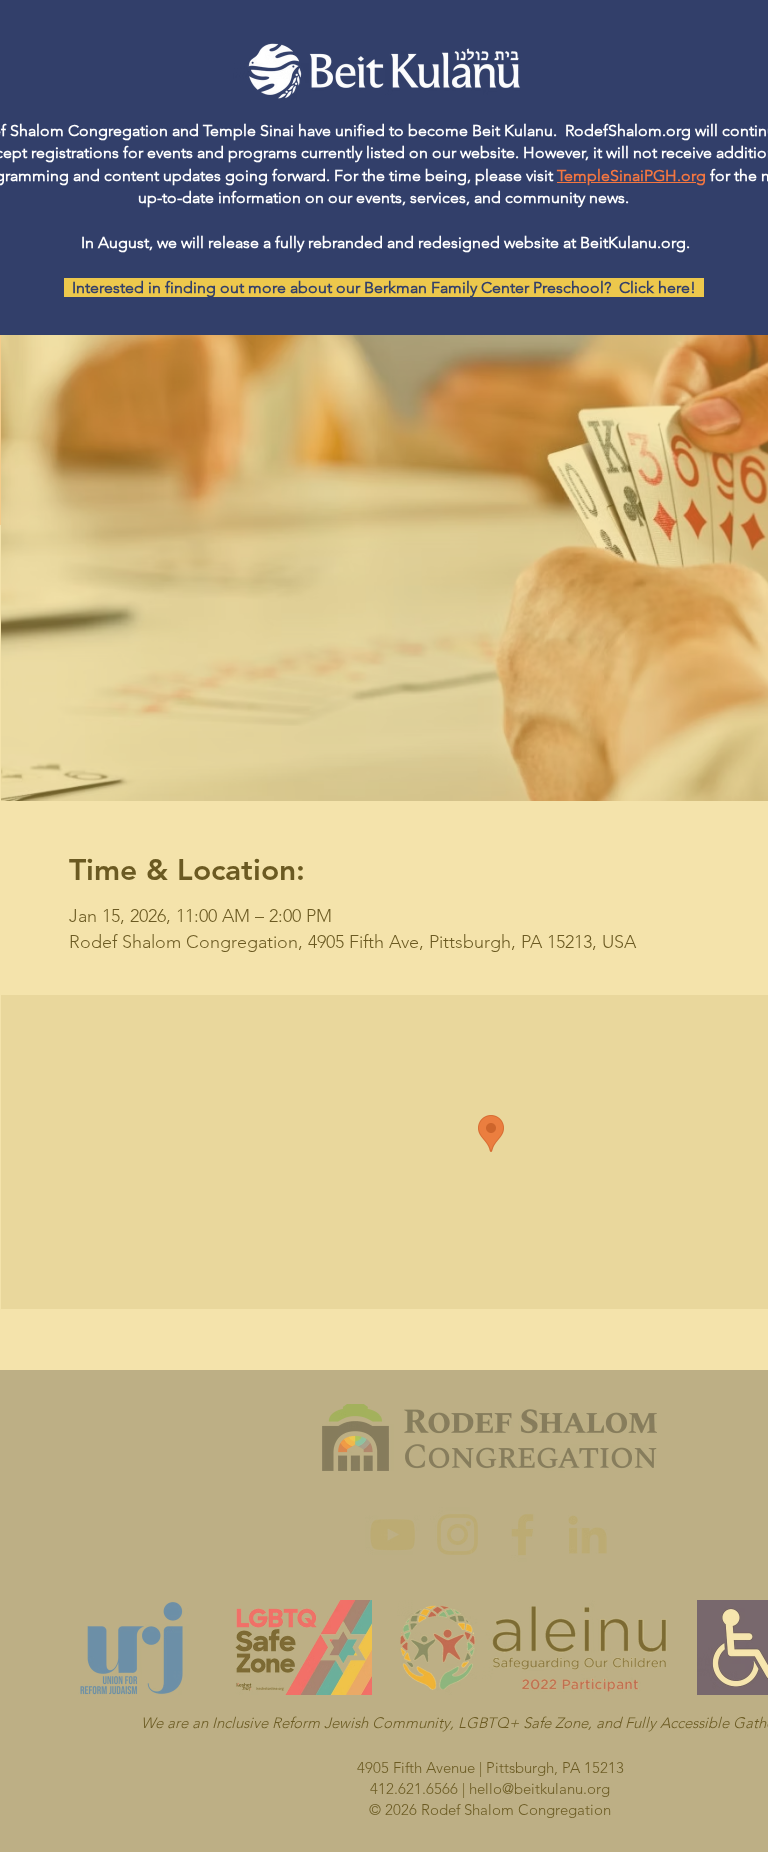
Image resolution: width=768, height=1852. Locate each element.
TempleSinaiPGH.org (631, 175)
